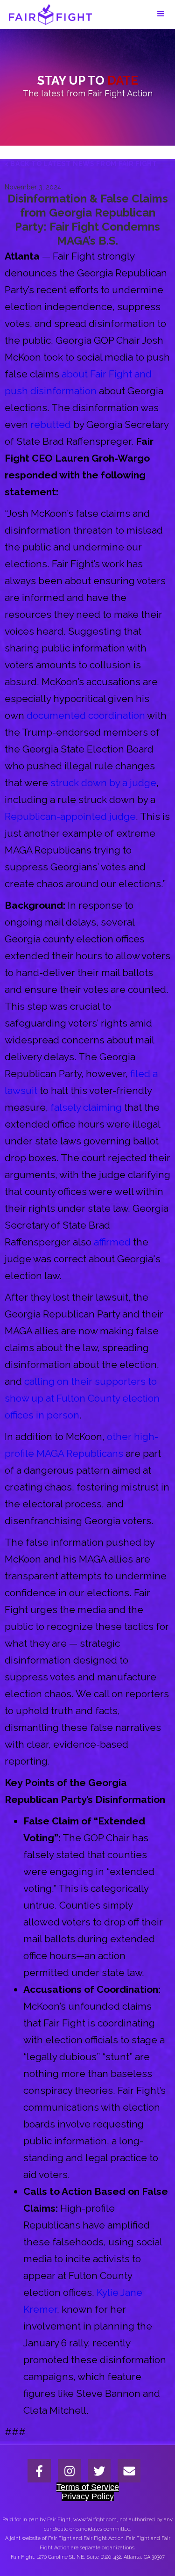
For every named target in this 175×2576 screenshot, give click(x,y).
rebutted (51, 424)
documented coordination (86, 715)
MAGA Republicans (80, 1453)
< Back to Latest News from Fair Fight (81, 164)
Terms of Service (88, 2487)
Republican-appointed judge (70, 816)
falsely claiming (86, 1107)
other (119, 1436)
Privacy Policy (88, 2496)
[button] (161, 14)
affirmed (112, 1242)
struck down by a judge (103, 783)
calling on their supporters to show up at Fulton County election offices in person (82, 1398)
